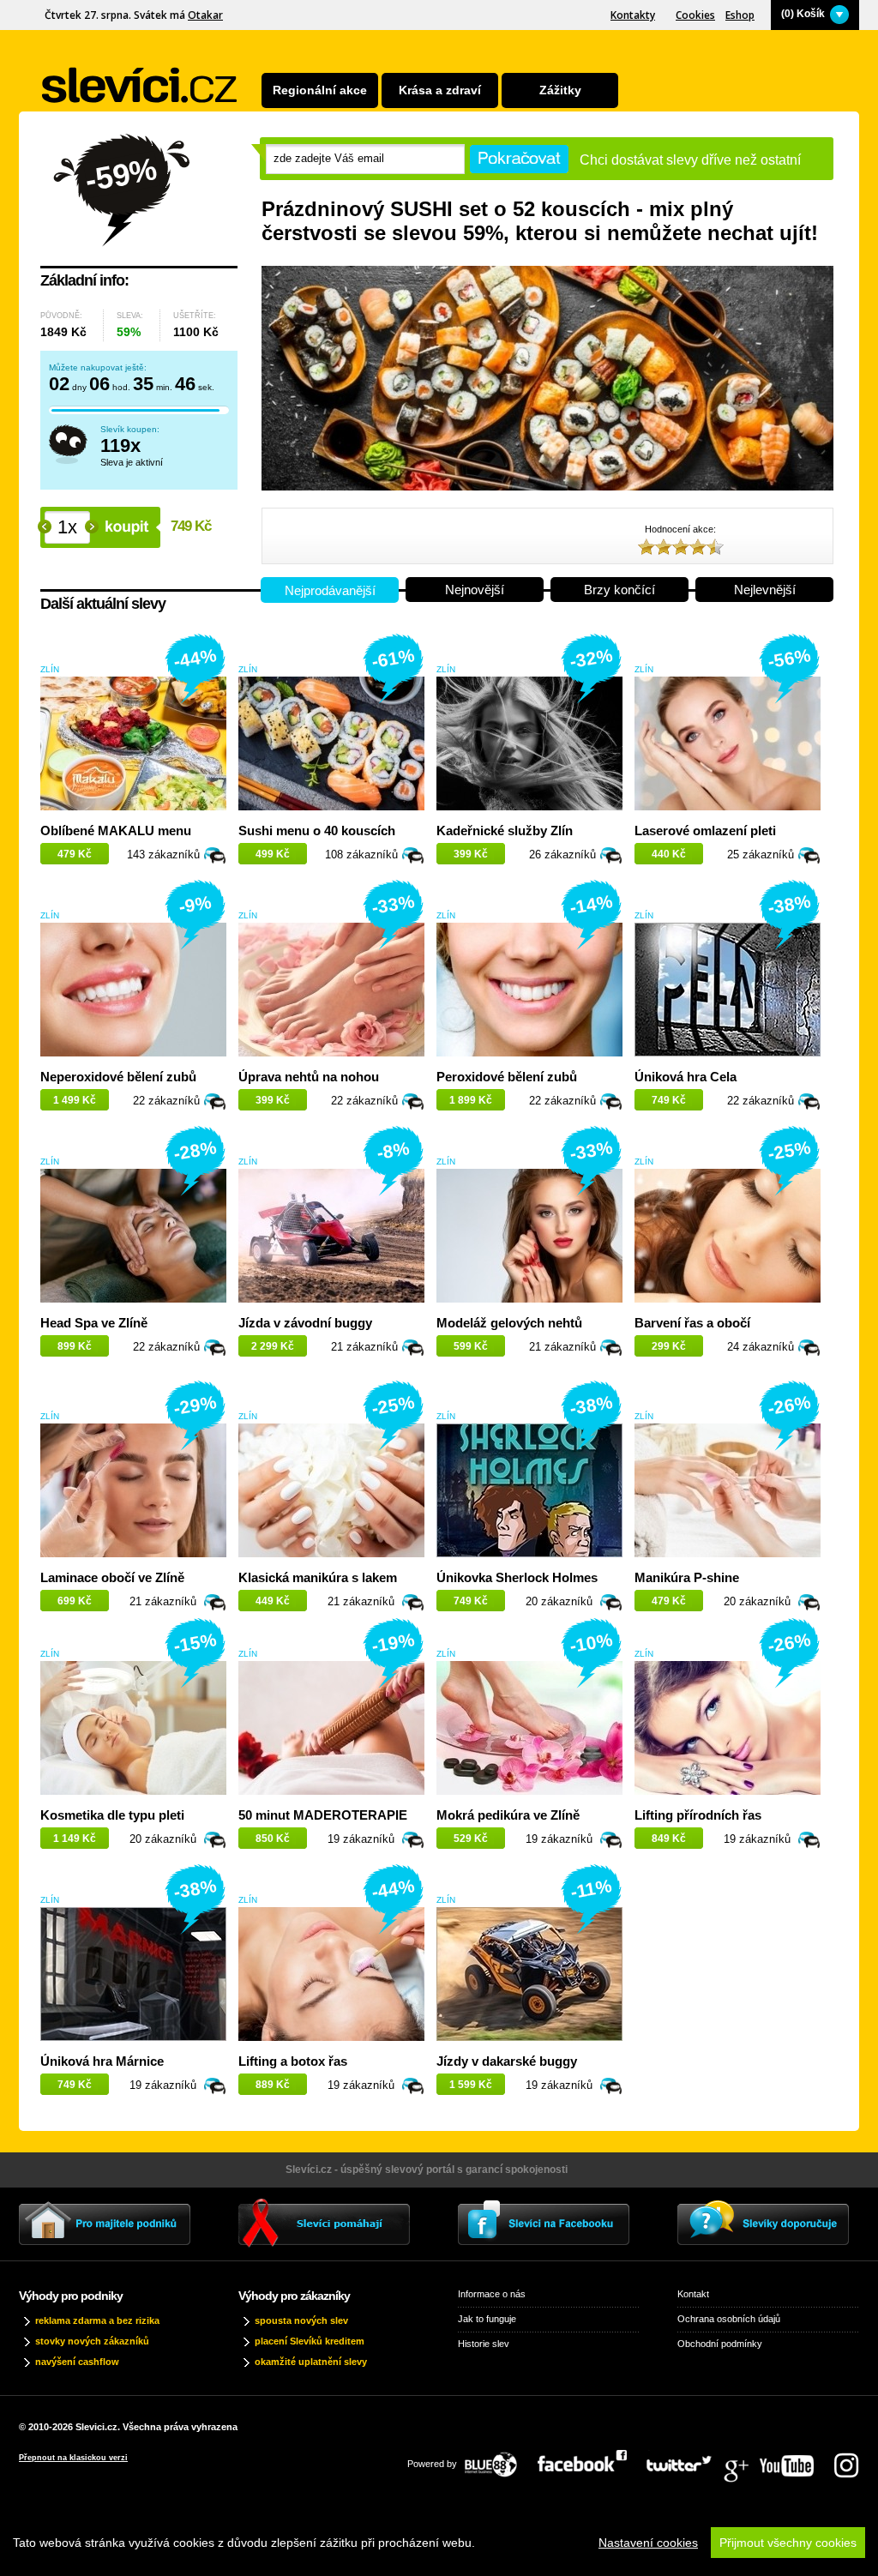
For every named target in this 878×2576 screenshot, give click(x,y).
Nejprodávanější (330, 590)
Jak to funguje (487, 2319)
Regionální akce (320, 90)
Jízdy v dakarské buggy (507, 2061)
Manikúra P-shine (687, 1577)
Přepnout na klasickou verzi (73, 2458)
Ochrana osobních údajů (729, 2319)
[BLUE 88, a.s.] (497, 2459)
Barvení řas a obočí (692, 1323)
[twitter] (688, 2459)
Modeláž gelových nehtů (509, 1323)
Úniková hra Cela (686, 1077)
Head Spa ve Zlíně (94, 1323)
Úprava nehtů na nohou (309, 1077)
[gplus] (744, 2459)
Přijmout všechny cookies (788, 2543)
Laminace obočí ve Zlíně (112, 1577)
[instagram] (846, 2459)
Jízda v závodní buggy (305, 1323)
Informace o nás (492, 2294)
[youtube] (795, 2459)
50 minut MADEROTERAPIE (323, 1815)
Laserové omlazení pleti (705, 831)
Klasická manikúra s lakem (318, 1577)
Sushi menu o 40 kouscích (317, 831)
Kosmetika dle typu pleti (112, 1815)
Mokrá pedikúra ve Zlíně (508, 1815)
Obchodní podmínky (720, 2344)
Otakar (205, 15)
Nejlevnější (765, 590)
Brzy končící (619, 590)
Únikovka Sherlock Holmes (517, 1577)
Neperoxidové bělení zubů (118, 1077)
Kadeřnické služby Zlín (505, 831)
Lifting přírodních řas (698, 1815)
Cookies (695, 15)
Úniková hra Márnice (102, 2061)
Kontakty (633, 15)
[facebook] (591, 2459)
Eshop (740, 15)
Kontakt (693, 2294)
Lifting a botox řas (293, 2061)
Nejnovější (475, 590)
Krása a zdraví (440, 90)
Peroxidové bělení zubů (507, 1077)
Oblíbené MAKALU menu (116, 831)
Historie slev (484, 2344)
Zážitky (560, 90)
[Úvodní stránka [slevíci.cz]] (140, 85)
